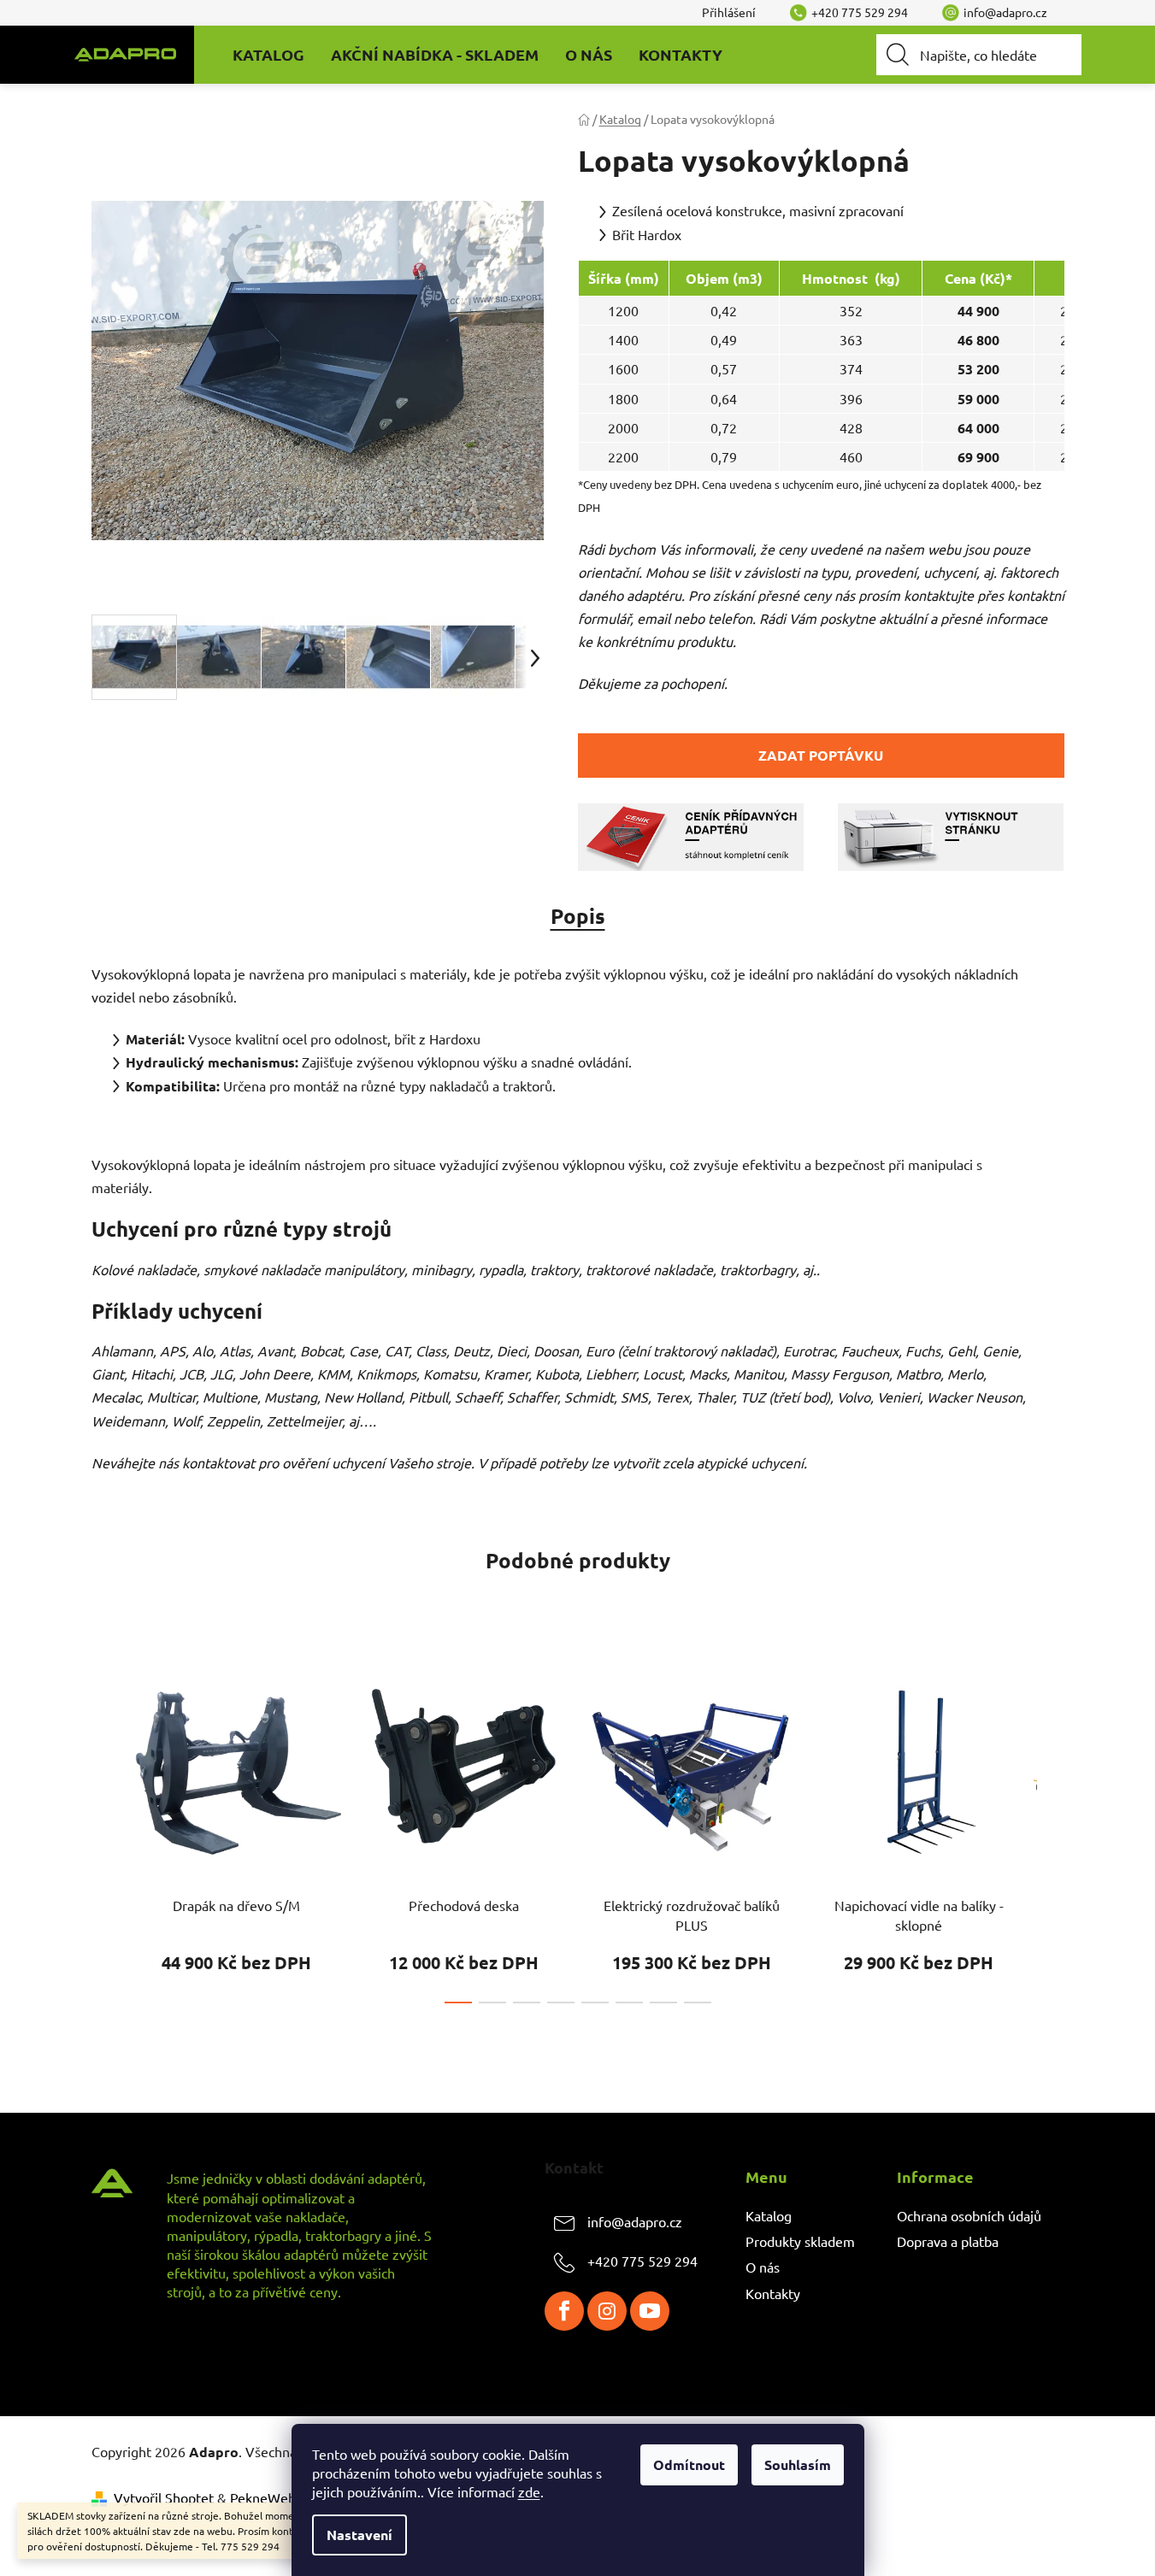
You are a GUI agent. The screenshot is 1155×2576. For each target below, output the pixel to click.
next (1051, 1827)
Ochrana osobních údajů (969, 2215)
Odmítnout (689, 2464)
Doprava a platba (948, 2241)
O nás (763, 2267)
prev (105, 1827)
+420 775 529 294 (642, 2261)
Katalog (769, 2215)
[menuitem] (268, 55)
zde (529, 2491)
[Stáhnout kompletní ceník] (691, 834)
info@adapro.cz (635, 2221)
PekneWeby (266, 2497)
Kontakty (773, 2293)
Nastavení (359, 2535)
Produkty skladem (800, 2241)
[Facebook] (564, 2311)
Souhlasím (798, 2464)
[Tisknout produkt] (951, 834)
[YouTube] (650, 2311)
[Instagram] (607, 2311)
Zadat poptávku (821, 755)
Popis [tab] (578, 916)
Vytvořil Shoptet (164, 2497)
